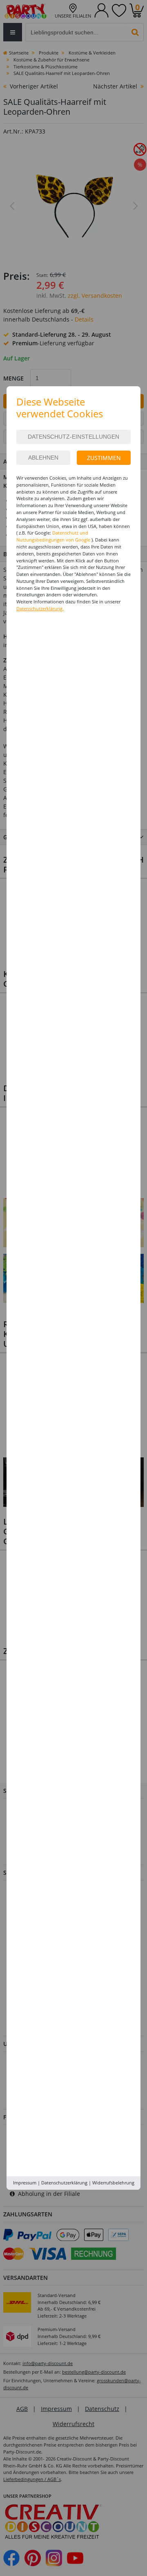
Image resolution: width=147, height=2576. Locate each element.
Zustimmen (104, 458)
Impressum (25, 2183)
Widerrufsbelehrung (113, 2183)
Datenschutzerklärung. (40, 608)
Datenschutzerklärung (64, 2183)
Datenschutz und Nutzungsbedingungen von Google (53, 536)
